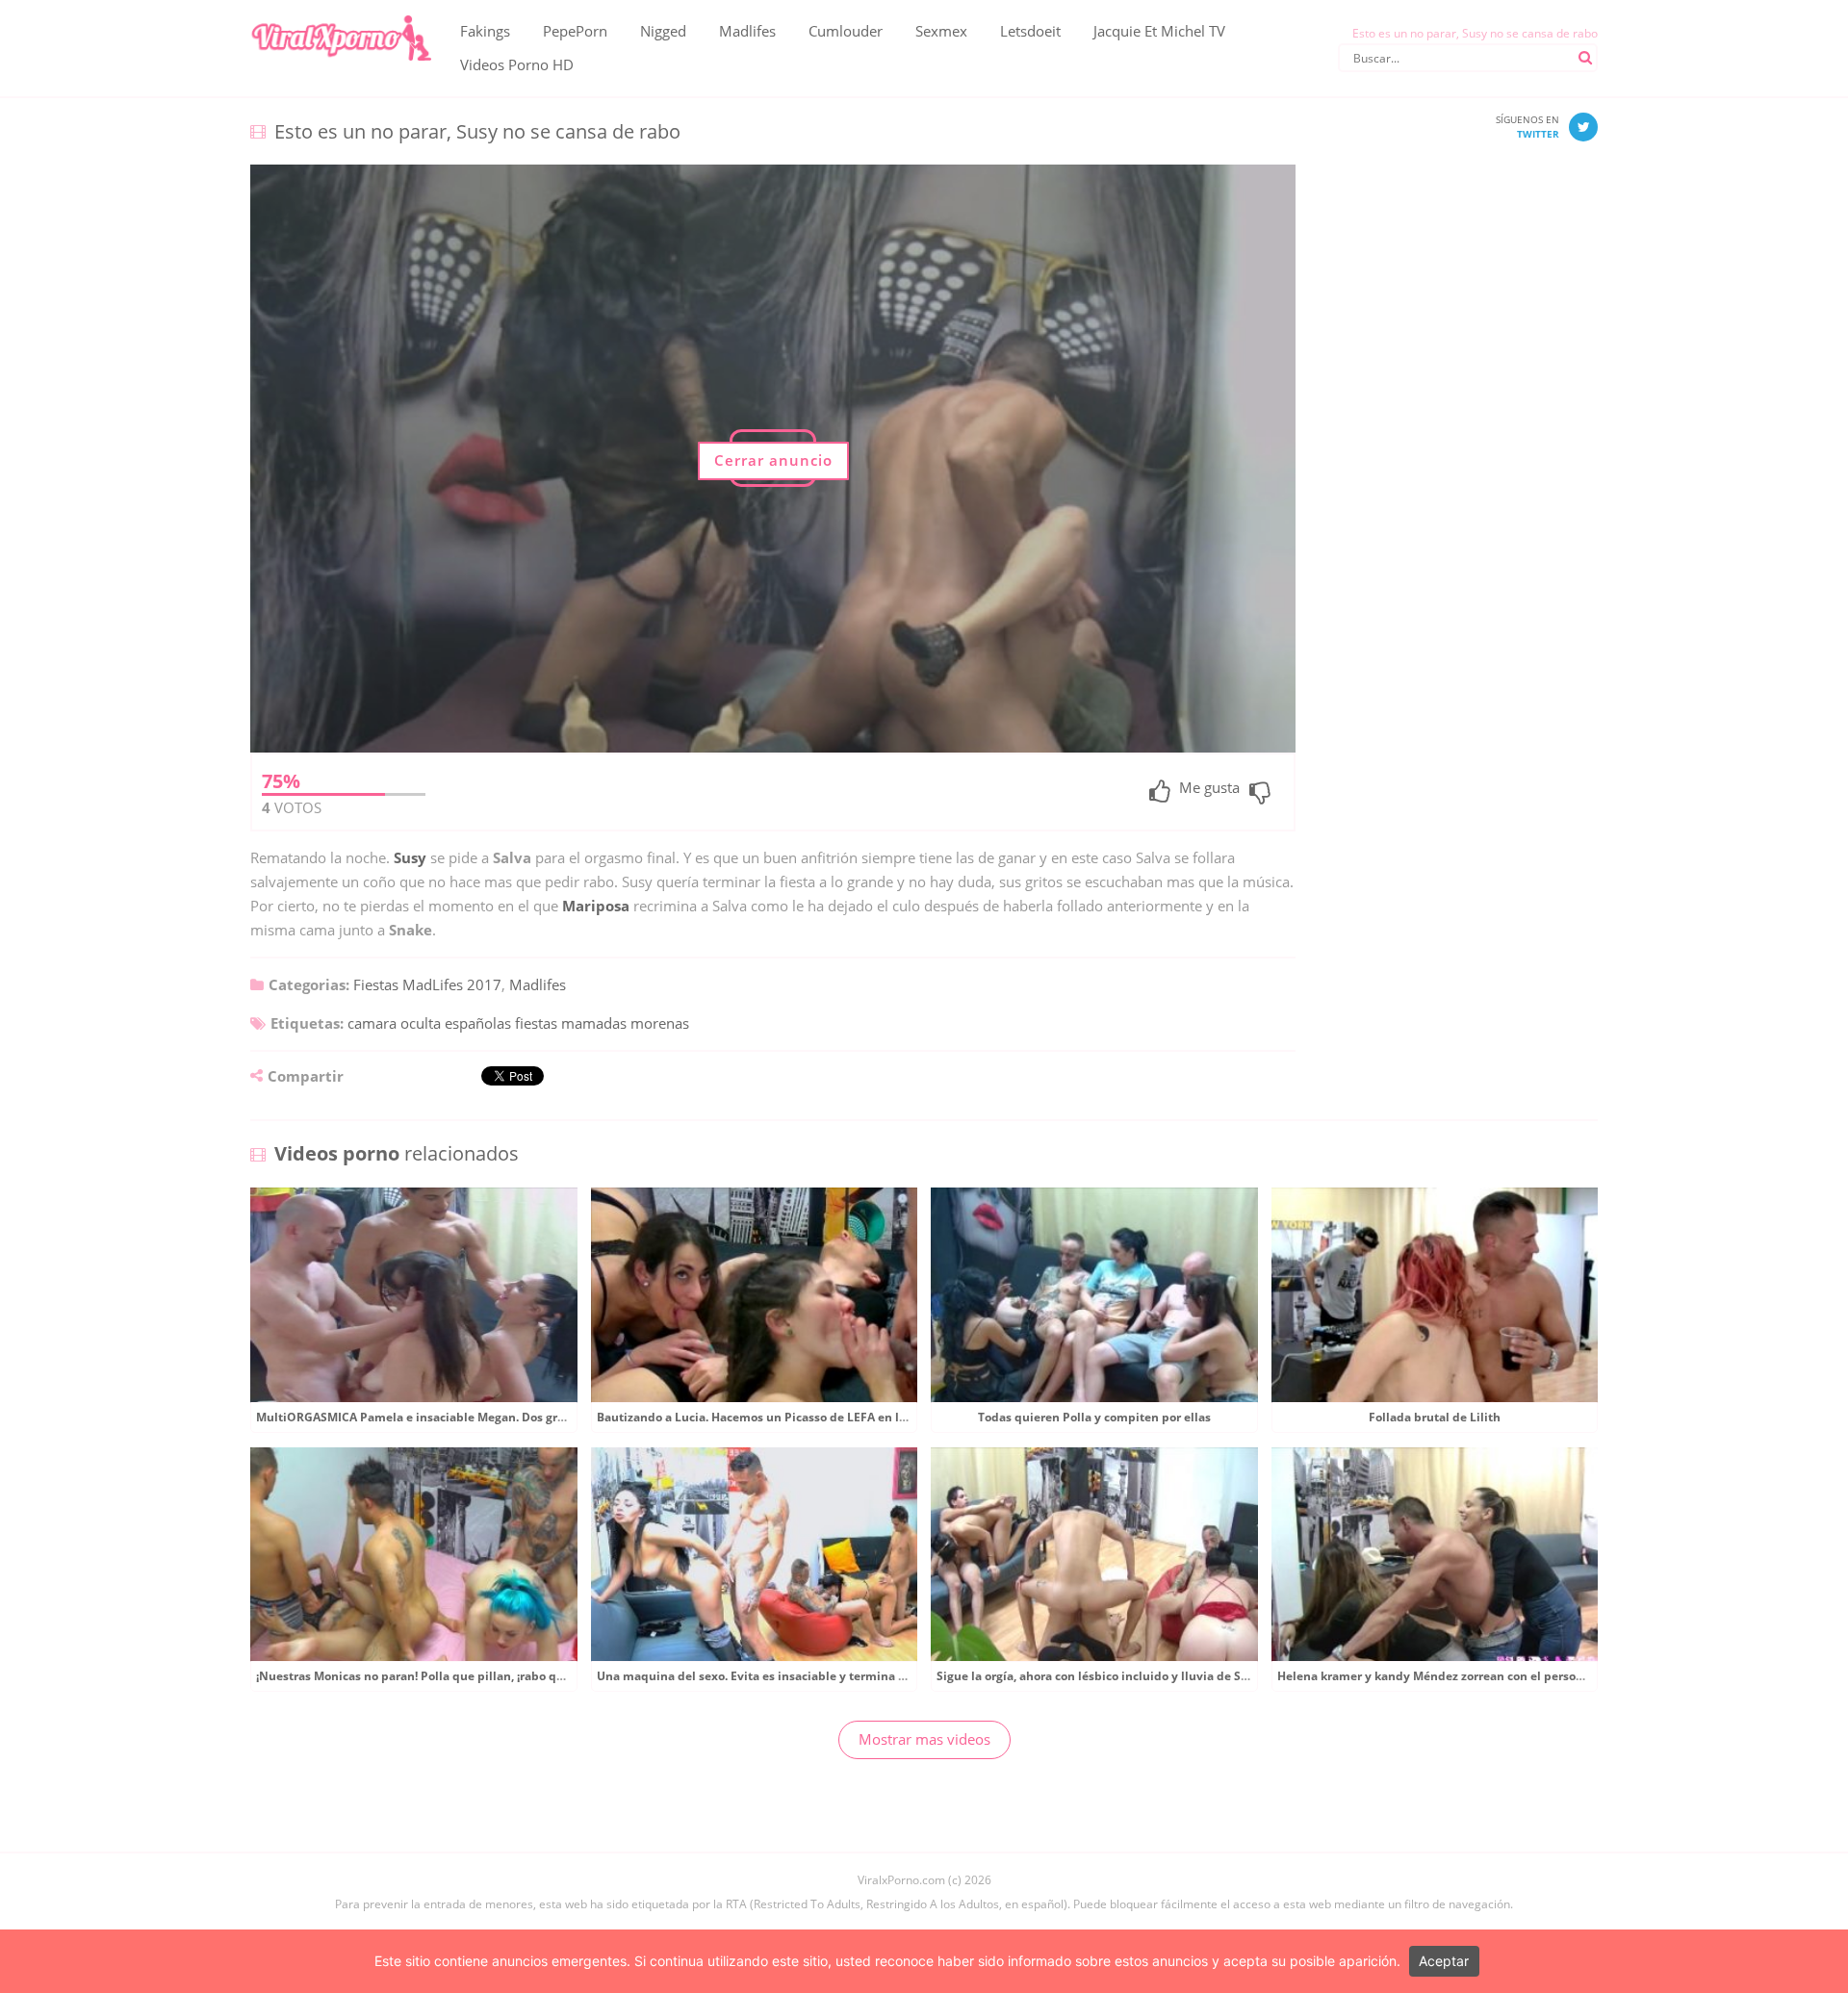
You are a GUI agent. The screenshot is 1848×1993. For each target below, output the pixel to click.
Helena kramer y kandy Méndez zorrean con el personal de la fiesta (1468, 1676)
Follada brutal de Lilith (1435, 1417)
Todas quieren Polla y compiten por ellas (1094, 1417)
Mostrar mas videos (924, 1739)
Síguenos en (1527, 127)
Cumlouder (846, 31)
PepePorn (575, 31)
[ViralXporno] (341, 14)
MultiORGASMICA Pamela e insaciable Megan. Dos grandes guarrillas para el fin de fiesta (509, 1417)
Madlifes (747, 31)
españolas (478, 1023)
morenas (660, 1023)
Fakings (485, 31)
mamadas (594, 1023)
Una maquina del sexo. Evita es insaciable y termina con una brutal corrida (811, 1676)
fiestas (536, 1023)
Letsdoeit (1030, 31)
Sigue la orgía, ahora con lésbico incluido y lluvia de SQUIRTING (1118, 1676)
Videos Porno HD (517, 64)
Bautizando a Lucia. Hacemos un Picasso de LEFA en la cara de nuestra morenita (825, 1417)
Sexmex (941, 31)
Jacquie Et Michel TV (1159, 31)
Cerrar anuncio (773, 460)
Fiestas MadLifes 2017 (427, 984)
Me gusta (1209, 789)
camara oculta (394, 1023)
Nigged (663, 31)
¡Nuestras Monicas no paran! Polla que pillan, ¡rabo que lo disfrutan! (450, 1676)
